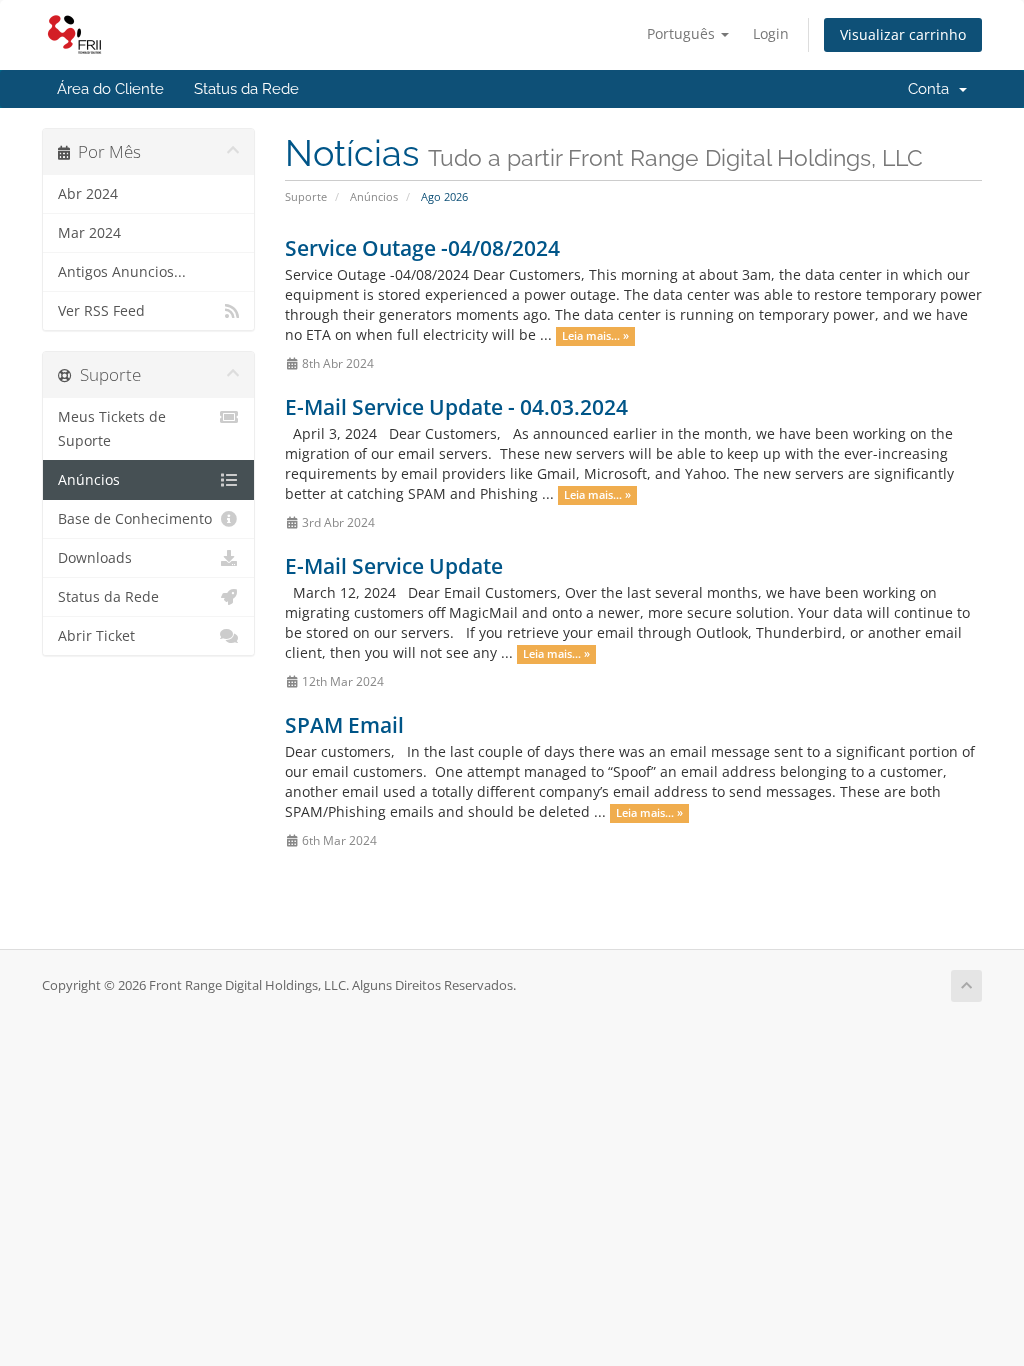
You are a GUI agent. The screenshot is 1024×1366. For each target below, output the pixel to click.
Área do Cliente (110, 89)
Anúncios (374, 196)
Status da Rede (246, 89)
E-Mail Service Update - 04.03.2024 (456, 407)
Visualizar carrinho (903, 34)
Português (683, 33)
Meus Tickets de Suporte (112, 429)
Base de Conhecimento (135, 519)
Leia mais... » (595, 336)
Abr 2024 (88, 194)
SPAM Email (344, 725)
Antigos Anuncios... (122, 272)
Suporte (306, 196)
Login (771, 33)
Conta (932, 89)
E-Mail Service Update (394, 566)
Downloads (95, 558)
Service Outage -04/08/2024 (422, 248)
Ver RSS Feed (101, 311)
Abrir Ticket (96, 636)
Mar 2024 (89, 233)
